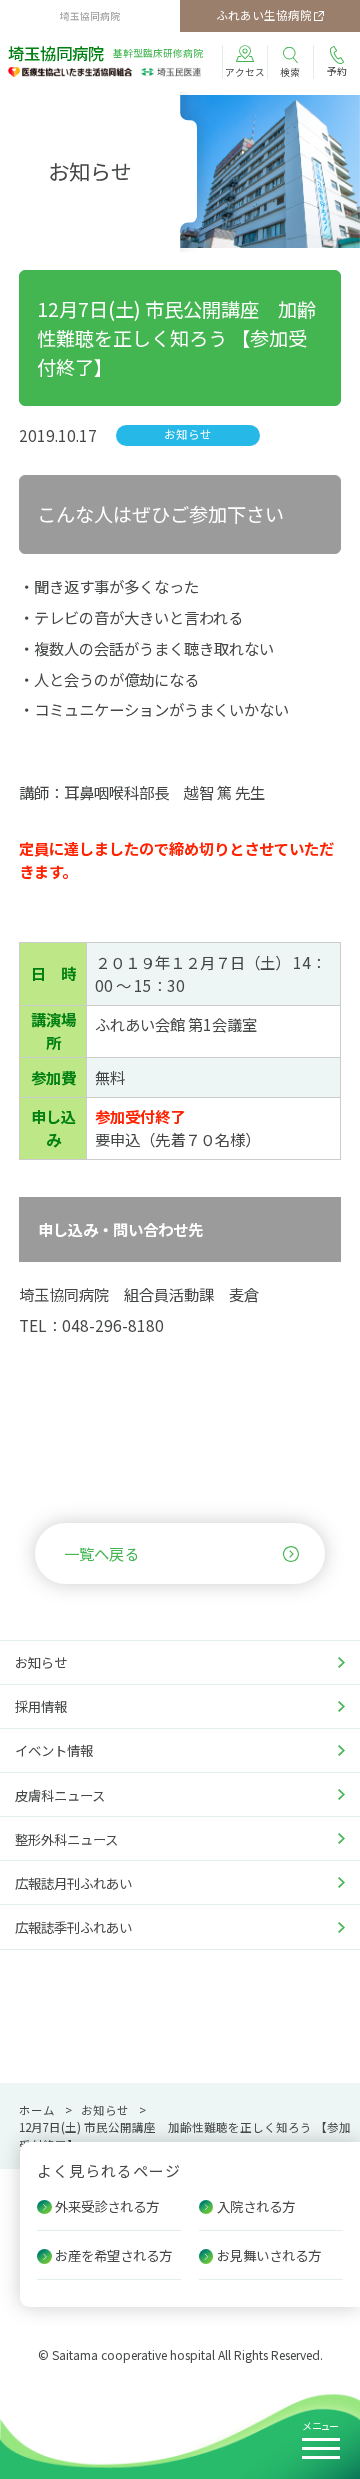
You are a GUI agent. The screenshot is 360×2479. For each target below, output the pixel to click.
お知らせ (41, 1662)
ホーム (37, 2110)
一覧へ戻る (101, 1553)
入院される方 (256, 2206)
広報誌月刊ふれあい (73, 1883)
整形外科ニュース (66, 1839)
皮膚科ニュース (60, 1795)
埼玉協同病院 (106, 54)
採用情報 (41, 1706)
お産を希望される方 (113, 2255)
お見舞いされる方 (269, 2255)
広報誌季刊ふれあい (73, 1927)
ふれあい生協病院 (264, 15)
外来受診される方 (107, 2206)
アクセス (245, 72)
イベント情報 (54, 1750)
